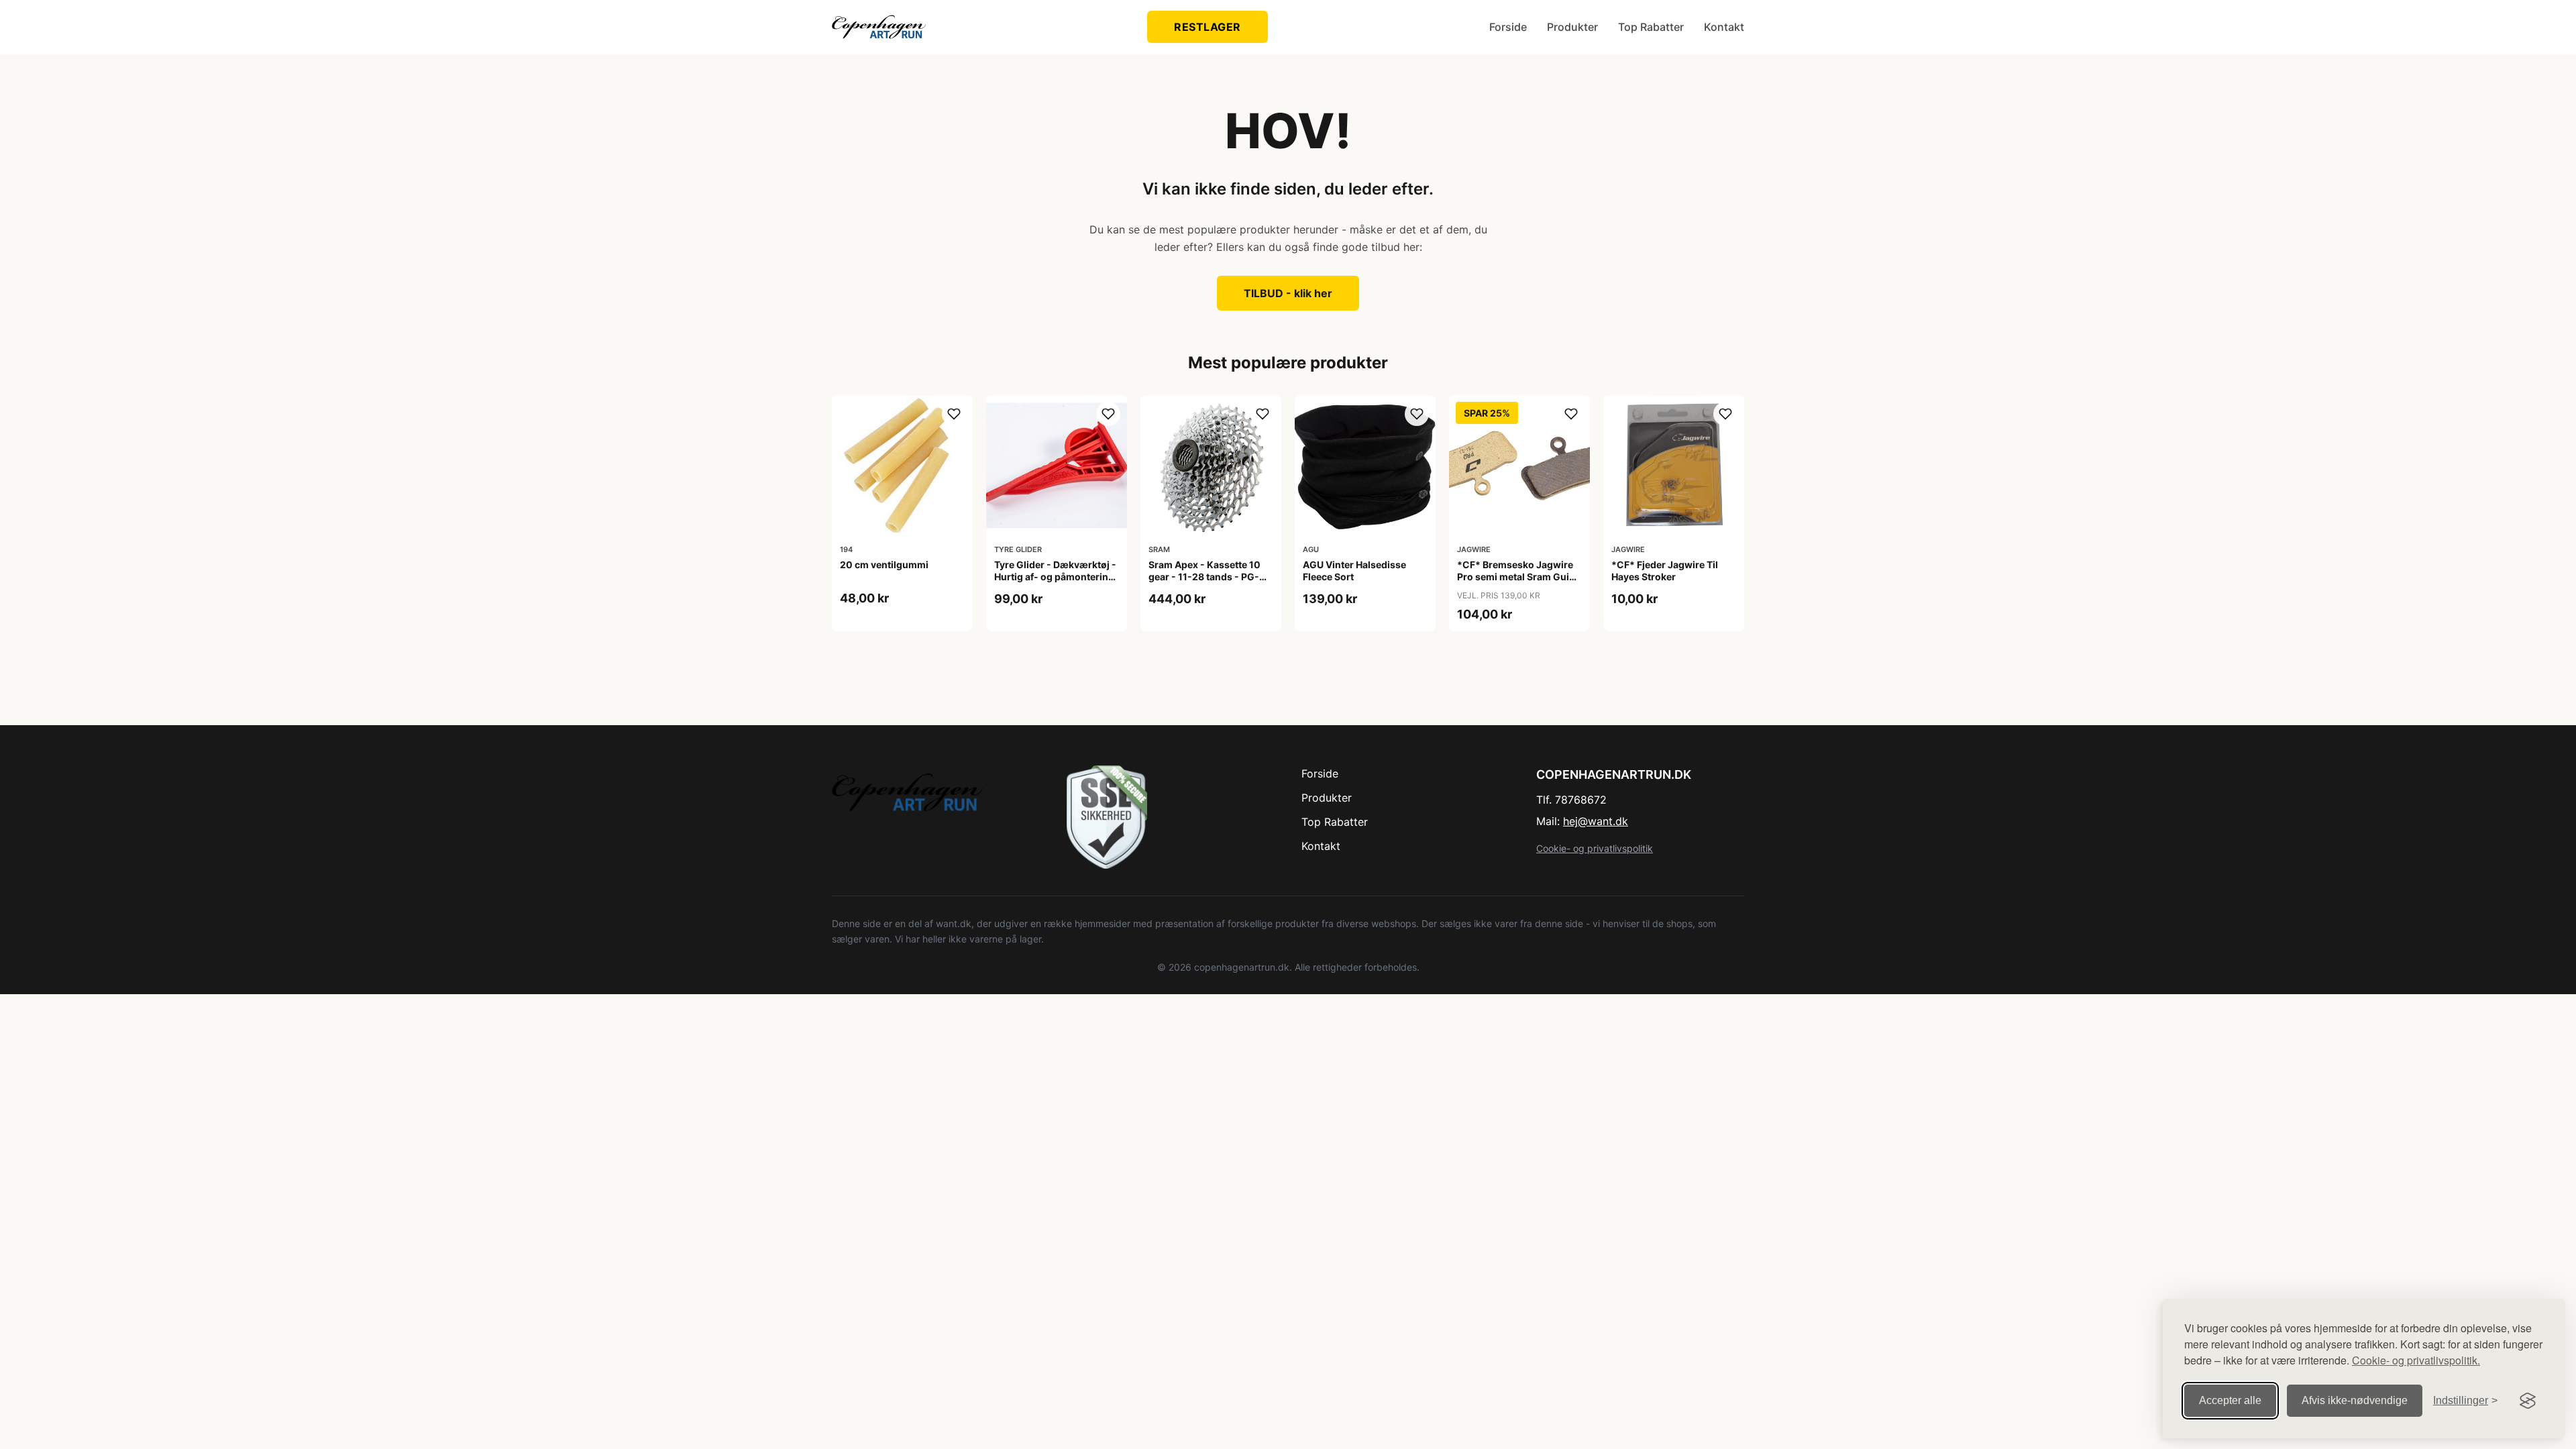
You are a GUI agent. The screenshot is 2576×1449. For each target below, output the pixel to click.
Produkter (1572, 27)
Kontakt (1724, 27)
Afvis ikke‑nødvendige (2355, 1400)
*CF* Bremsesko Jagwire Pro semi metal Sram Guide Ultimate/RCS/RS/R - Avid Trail (1519, 583)
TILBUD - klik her (1288, 293)
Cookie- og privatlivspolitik (1595, 848)
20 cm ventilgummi (884, 565)
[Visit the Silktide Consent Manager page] (2528, 1401)
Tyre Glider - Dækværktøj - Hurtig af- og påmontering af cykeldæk (1055, 577)
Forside (1508, 27)
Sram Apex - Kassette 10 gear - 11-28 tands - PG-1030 (1204, 577)
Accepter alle (2230, 1400)
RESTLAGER (1207, 27)
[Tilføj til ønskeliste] (954, 414)
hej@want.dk (1596, 821)
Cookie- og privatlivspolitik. (2416, 1360)
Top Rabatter (1651, 27)
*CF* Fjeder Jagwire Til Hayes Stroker (1665, 571)
